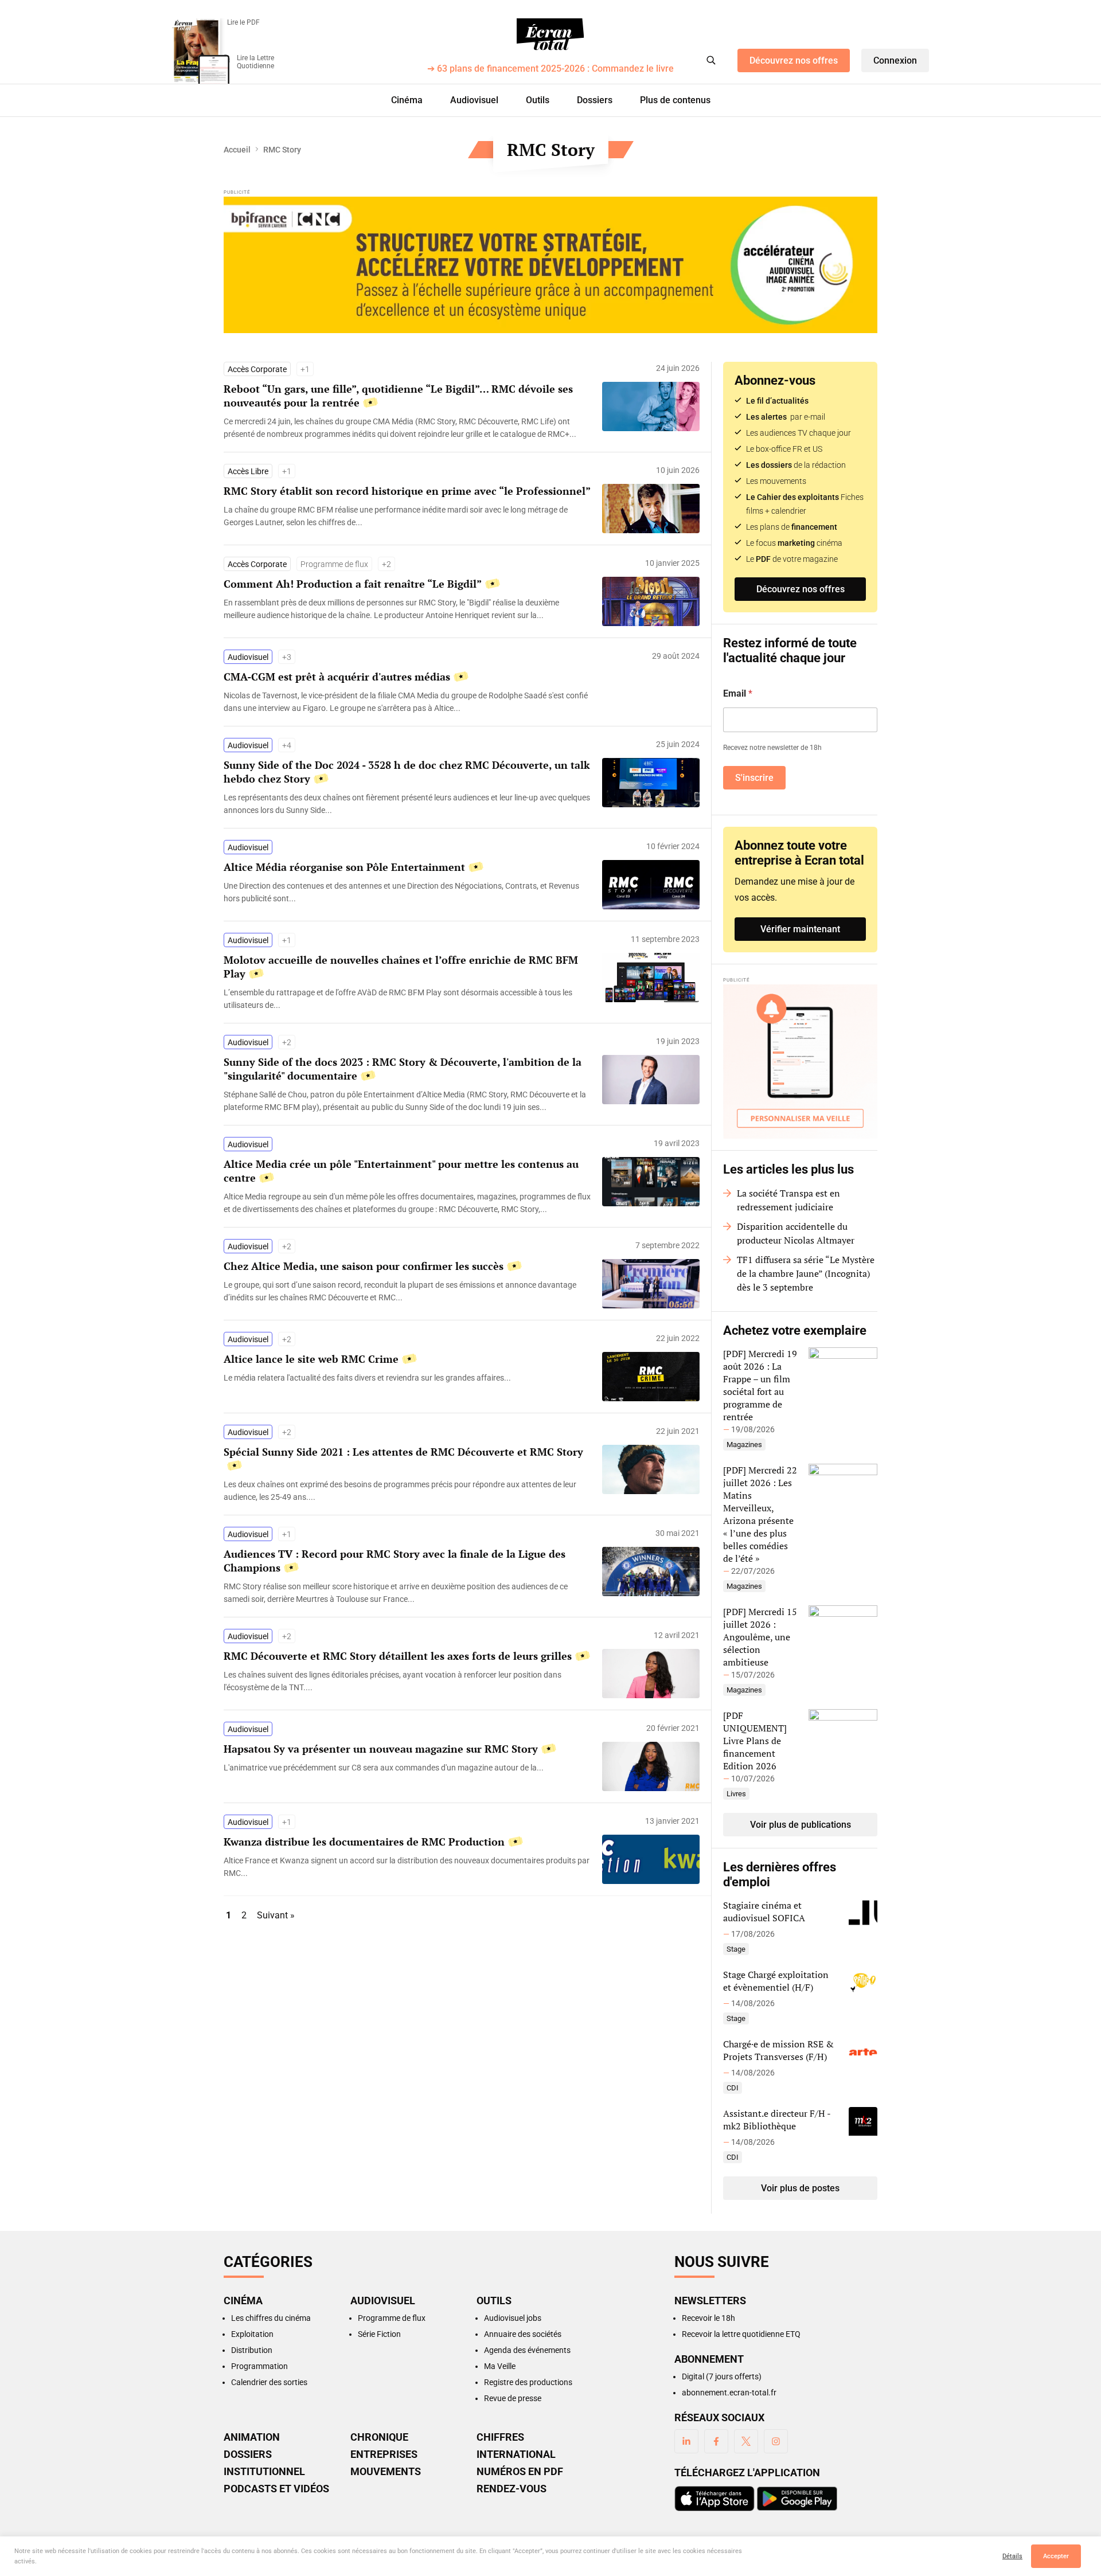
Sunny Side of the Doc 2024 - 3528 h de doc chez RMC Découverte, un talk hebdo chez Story (407, 772)
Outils (538, 100)
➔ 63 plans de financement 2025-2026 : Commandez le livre (550, 69)
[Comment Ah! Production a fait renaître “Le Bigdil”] (407, 609)
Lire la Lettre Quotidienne (255, 62)
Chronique (379, 2437)
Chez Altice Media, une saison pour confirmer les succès (364, 1266)
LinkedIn (686, 2441)
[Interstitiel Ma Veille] (800, 1062)
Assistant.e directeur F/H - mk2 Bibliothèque (777, 2120)
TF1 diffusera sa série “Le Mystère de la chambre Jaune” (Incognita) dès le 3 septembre (806, 1273)
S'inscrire (754, 778)
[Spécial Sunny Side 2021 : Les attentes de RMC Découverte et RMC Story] (407, 1491)
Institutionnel (264, 2472)
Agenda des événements (527, 2350)
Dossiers (595, 100)
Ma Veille (500, 2366)
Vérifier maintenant (800, 929)
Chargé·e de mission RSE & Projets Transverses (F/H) (778, 2050)
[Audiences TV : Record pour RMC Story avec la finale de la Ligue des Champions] (407, 1593)
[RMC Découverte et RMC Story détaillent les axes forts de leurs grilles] (407, 1681)
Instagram (776, 2441)
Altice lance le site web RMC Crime (311, 1359)
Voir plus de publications (801, 1825)
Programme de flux (334, 564)
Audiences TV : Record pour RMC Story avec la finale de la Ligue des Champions (395, 1561)
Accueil (237, 150)
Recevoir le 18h (708, 2318)
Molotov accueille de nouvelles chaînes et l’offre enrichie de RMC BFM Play (401, 967)
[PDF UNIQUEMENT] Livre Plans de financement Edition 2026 (755, 1741)
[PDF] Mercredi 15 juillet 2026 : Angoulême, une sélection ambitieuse (760, 1637)
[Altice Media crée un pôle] (407, 1203)
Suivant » (276, 1915)
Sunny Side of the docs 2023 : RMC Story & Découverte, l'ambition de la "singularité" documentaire (403, 1069)
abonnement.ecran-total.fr (729, 2393)
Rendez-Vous (512, 2489)
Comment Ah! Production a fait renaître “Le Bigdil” (353, 584)
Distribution (252, 2350)
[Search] (711, 60)
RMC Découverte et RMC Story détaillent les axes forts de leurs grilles (398, 1656)
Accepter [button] (1056, 2556)
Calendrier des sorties (269, 2382)
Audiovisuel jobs (513, 2318)
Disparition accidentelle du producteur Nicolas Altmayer (796, 1233)
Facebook (716, 2441)
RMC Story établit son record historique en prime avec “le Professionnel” (407, 491)
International (516, 2454)
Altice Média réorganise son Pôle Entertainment (344, 867)
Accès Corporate (257, 369)
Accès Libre (248, 471)
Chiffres (500, 2437)
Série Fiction (379, 2334)
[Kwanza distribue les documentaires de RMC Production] (407, 1867)
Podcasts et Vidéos (276, 2489)
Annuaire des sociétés (523, 2334)
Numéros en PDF (520, 2472)
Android (797, 2499)
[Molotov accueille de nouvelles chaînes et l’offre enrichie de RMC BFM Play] (407, 999)
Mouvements (386, 2472)
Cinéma (407, 100)
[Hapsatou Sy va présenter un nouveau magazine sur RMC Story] (407, 1768)
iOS (715, 2499)
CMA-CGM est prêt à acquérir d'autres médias (337, 677)
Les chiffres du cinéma (271, 2318)
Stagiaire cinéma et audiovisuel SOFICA (764, 1912)
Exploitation (252, 2334)
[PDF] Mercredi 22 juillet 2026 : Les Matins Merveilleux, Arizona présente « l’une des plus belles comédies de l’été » (760, 1514)
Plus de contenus (675, 100)
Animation (252, 2437)
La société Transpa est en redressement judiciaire (788, 1200)
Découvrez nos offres (794, 60)
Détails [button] (1012, 2556)
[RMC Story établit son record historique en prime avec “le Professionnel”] (407, 516)
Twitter (746, 2441)
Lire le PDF (243, 22)
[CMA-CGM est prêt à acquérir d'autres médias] (407, 702)
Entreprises (384, 2454)
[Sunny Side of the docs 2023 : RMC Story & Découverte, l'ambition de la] (407, 1101)
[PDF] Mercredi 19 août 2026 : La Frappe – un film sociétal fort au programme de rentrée (760, 1385)
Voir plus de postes (800, 2188)
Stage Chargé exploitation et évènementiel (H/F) (776, 1981)
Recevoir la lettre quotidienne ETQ (741, 2334)
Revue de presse (513, 2398)
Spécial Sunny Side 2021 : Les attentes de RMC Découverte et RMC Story (403, 1452)
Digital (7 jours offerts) (722, 2376)
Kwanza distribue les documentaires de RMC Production (364, 1842)
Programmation (259, 2366)
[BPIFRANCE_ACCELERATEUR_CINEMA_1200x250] (550, 265)
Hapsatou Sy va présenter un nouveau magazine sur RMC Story (381, 1749)
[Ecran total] (550, 34)
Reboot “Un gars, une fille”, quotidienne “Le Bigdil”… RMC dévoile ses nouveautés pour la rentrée (398, 396)
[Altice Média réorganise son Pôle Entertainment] (407, 892)
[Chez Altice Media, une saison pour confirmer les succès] (407, 1291)
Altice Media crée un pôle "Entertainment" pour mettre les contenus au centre (401, 1171)
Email (738, 693)
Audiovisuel (474, 100)
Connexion (895, 60)
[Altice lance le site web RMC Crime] (407, 1378)
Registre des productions (528, 2382)
